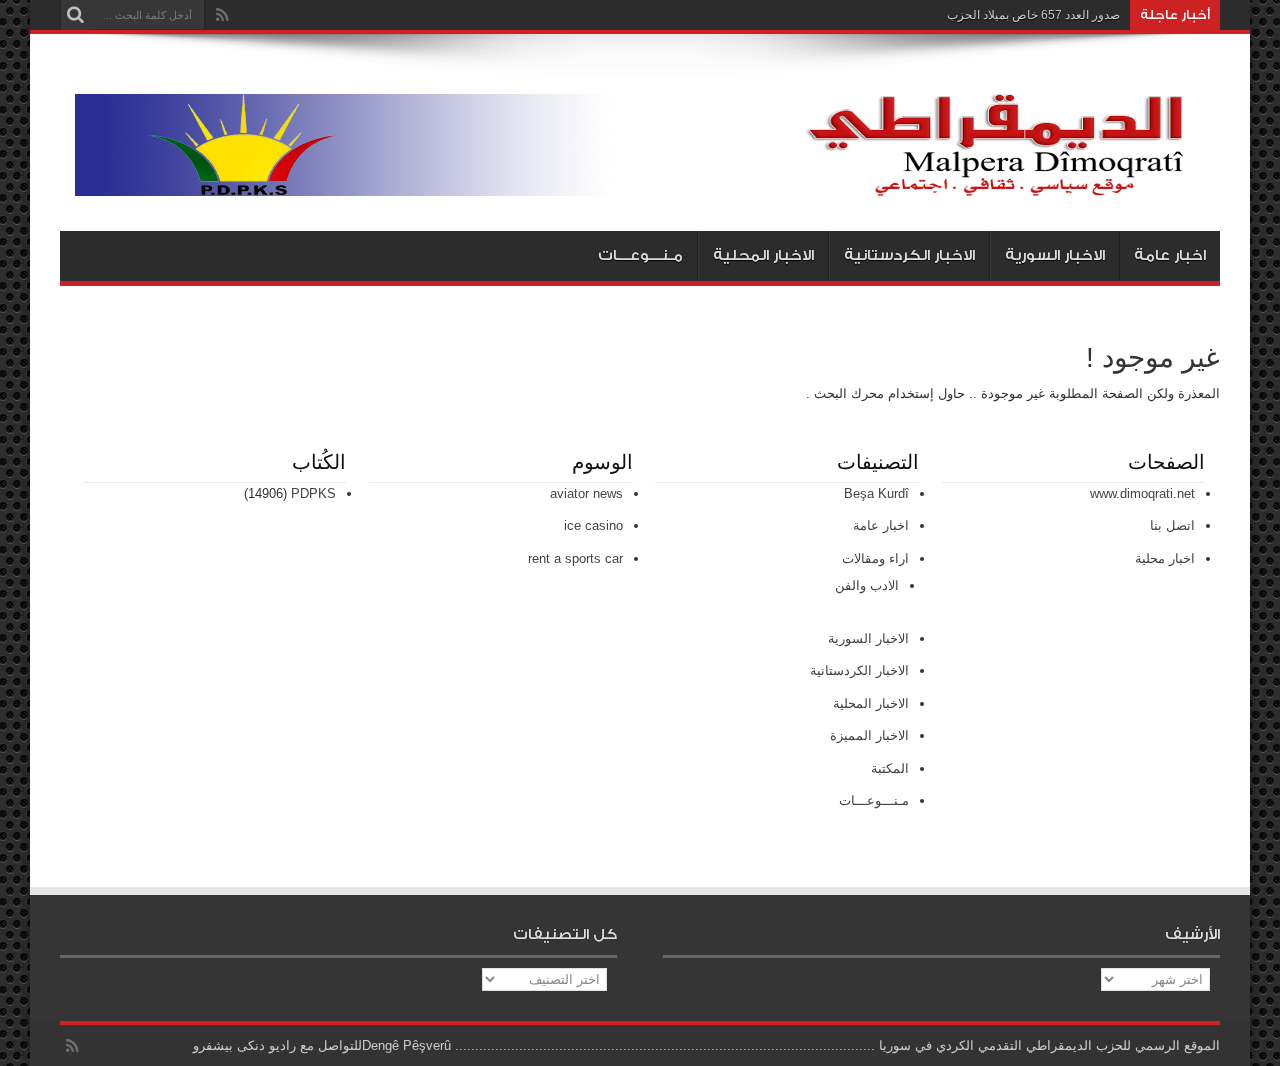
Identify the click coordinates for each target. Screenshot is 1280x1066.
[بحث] (75, 15)
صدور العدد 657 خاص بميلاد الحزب (1033, 15)
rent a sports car (575, 558)
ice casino (593, 525)
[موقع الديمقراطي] (647, 181)
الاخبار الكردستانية (909, 255)
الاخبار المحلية (763, 255)
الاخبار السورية (1055, 255)
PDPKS (313, 493)
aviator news (586, 493)
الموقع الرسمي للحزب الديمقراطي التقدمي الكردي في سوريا (1049, 1045)
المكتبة (890, 768)
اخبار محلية (1165, 558)
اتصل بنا (1172, 525)
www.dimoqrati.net (1142, 493)
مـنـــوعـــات (640, 255)
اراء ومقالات (875, 558)
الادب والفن (867, 585)
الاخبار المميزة (869, 735)
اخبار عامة (1170, 255)
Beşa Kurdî (876, 493)
